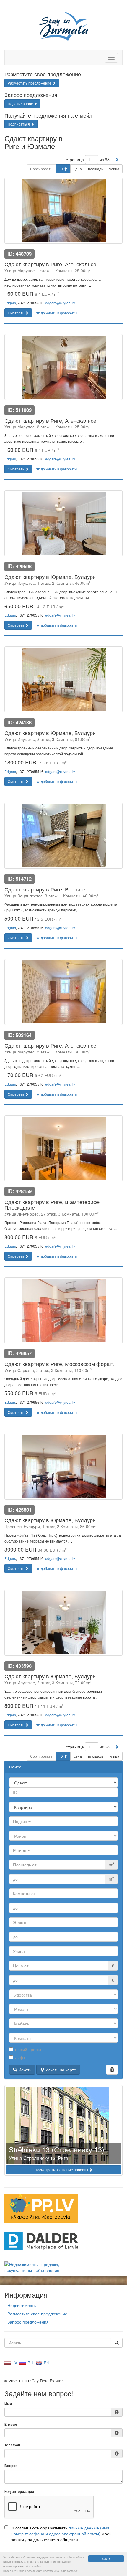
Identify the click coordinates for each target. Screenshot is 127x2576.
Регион (20, 1850)
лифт (20, 2057)
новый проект (28, 2049)
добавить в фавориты (59, 313)
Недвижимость (22, 2305)
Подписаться (19, 124)
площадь (96, 169)
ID (62, 169)
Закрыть (106, 2558)
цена (78, 169)
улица (114, 169)
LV (14, 2363)
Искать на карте (60, 2070)
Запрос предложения (28, 2322)
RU (30, 2363)
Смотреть (16, 313)
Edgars (10, 303)
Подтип (21, 1821)
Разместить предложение (30, 83)
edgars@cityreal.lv (60, 303)
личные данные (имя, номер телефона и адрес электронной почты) (61, 2531)
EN (46, 2363)
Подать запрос (21, 104)
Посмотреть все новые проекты (62, 2170)
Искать (24, 2070)
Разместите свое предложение (37, 2314)
